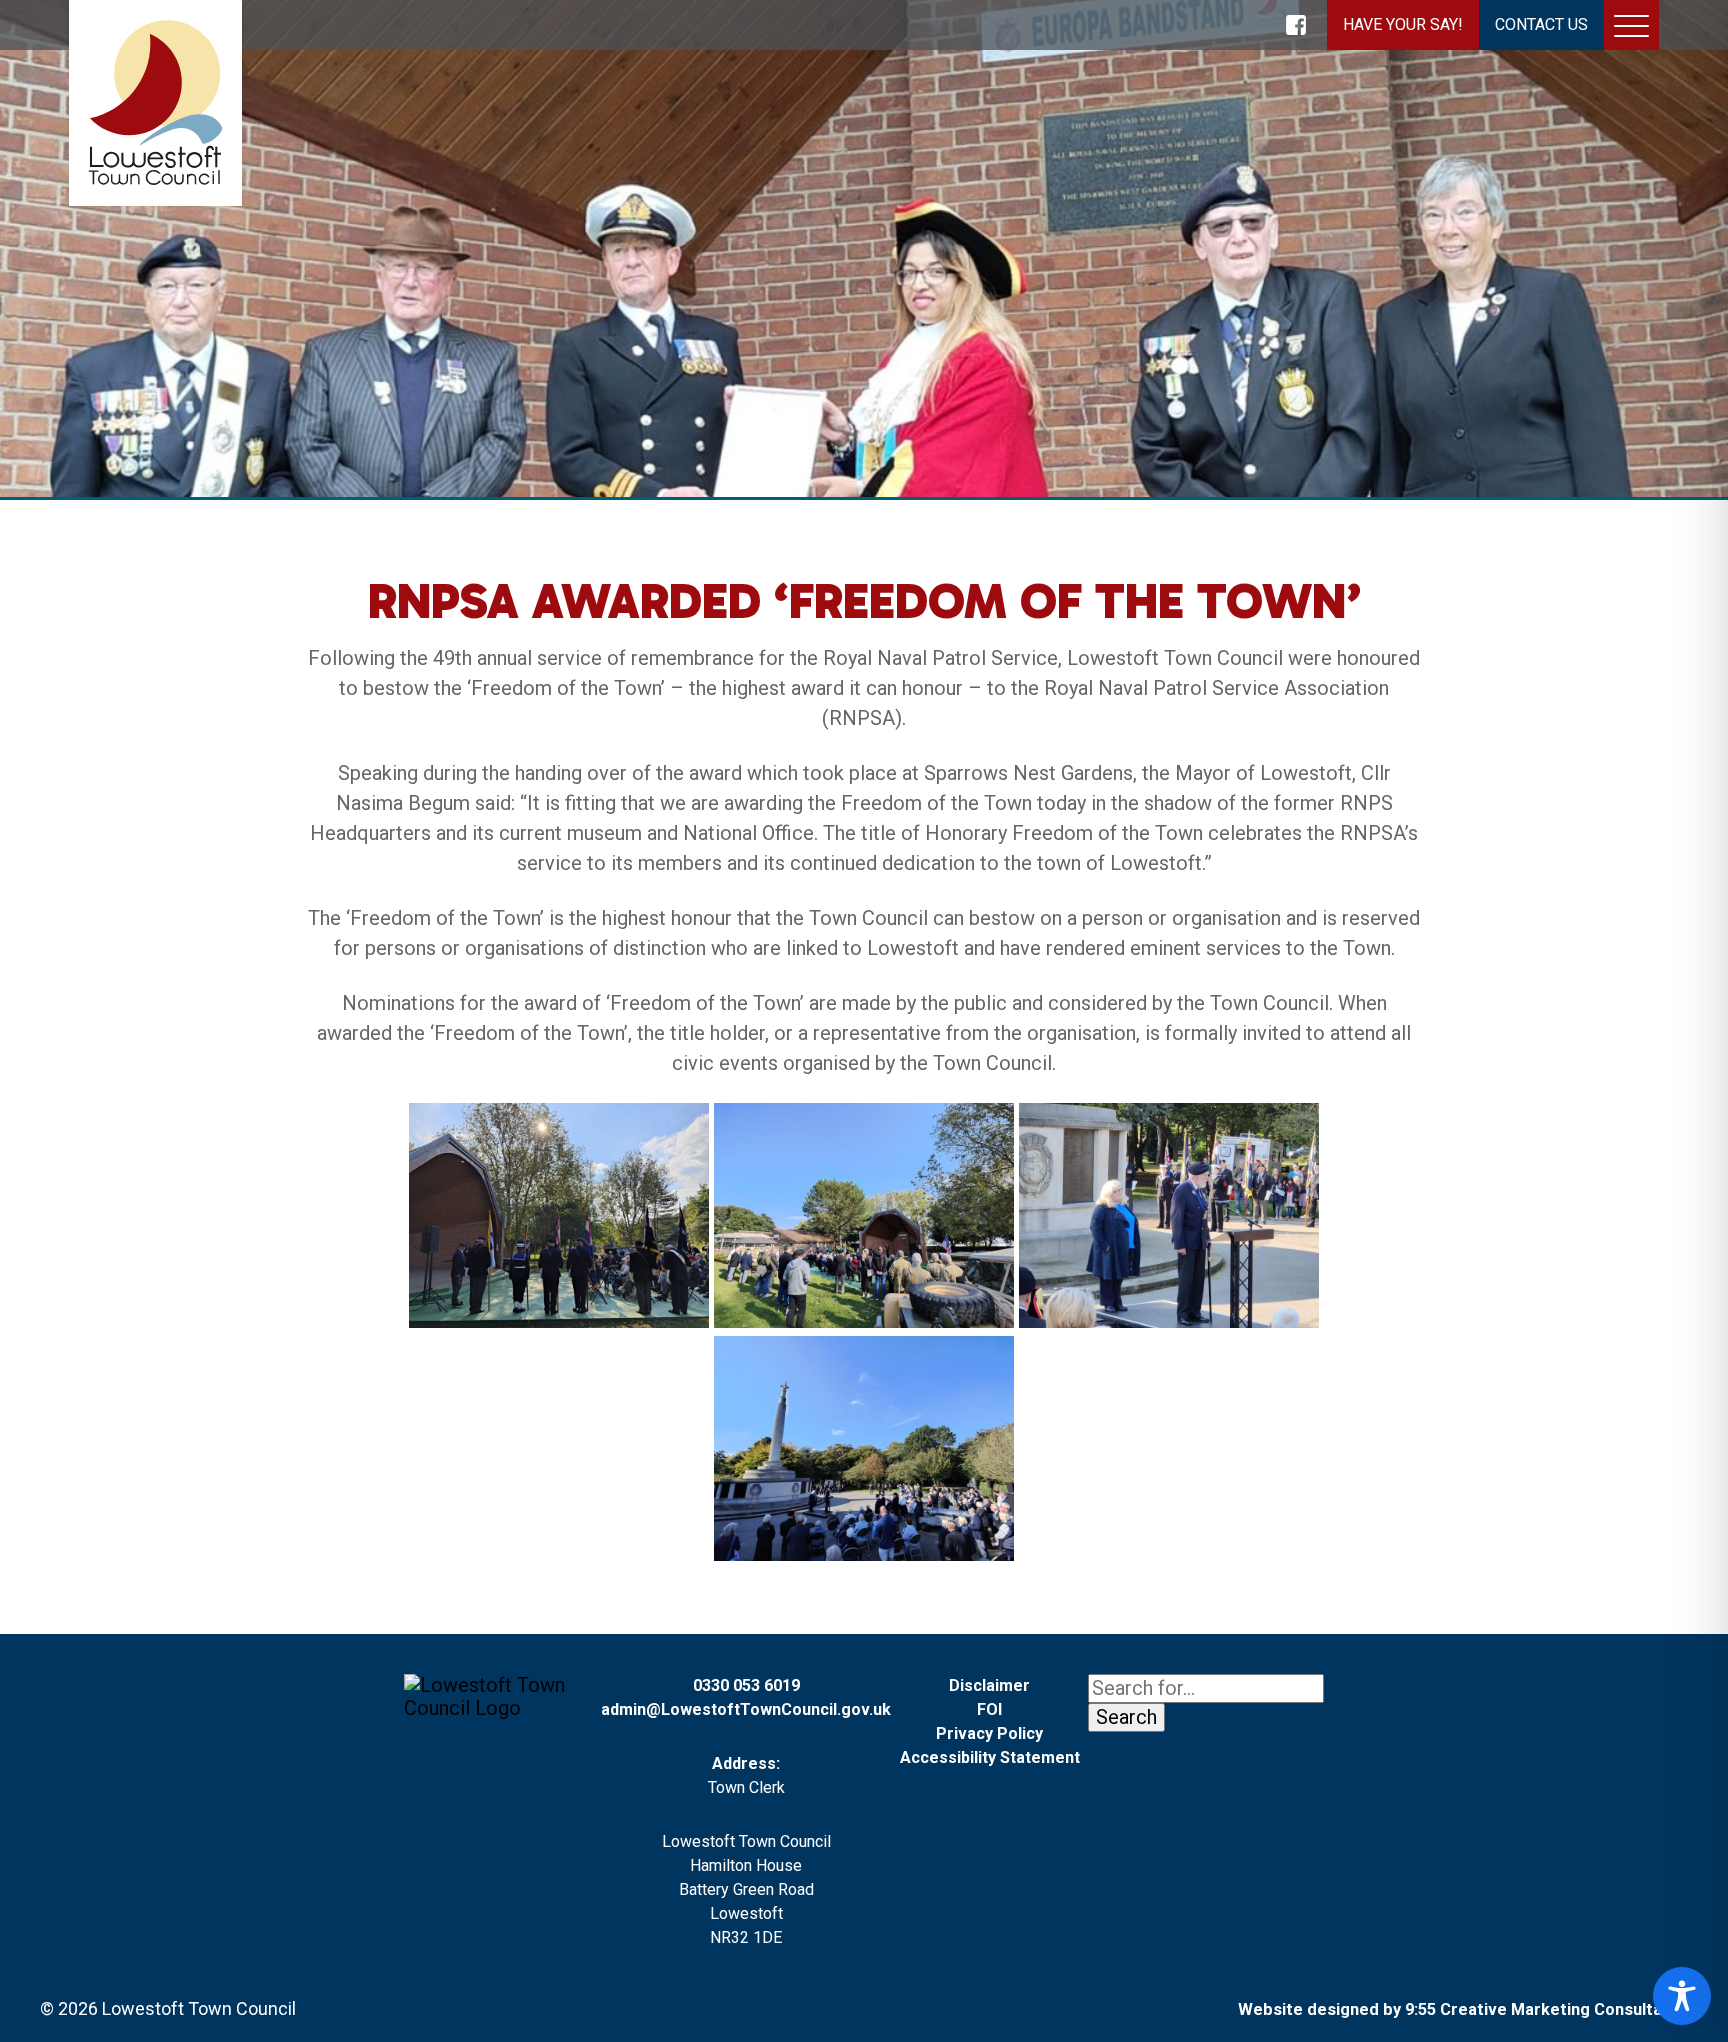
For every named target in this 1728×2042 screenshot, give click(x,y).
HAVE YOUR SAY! (1403, 24)
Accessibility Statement (990, 1757)
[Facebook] (1296, 25)
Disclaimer (989, 1685)
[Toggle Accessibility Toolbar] (1682, 1996)
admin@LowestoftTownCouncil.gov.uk (746, 1709)
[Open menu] (1631, 29)
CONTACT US (1541, 24)
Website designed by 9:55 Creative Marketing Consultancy (1463, 2009)
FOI (989, 1709)
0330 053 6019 (746, 1685)
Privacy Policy (989, 1733)
